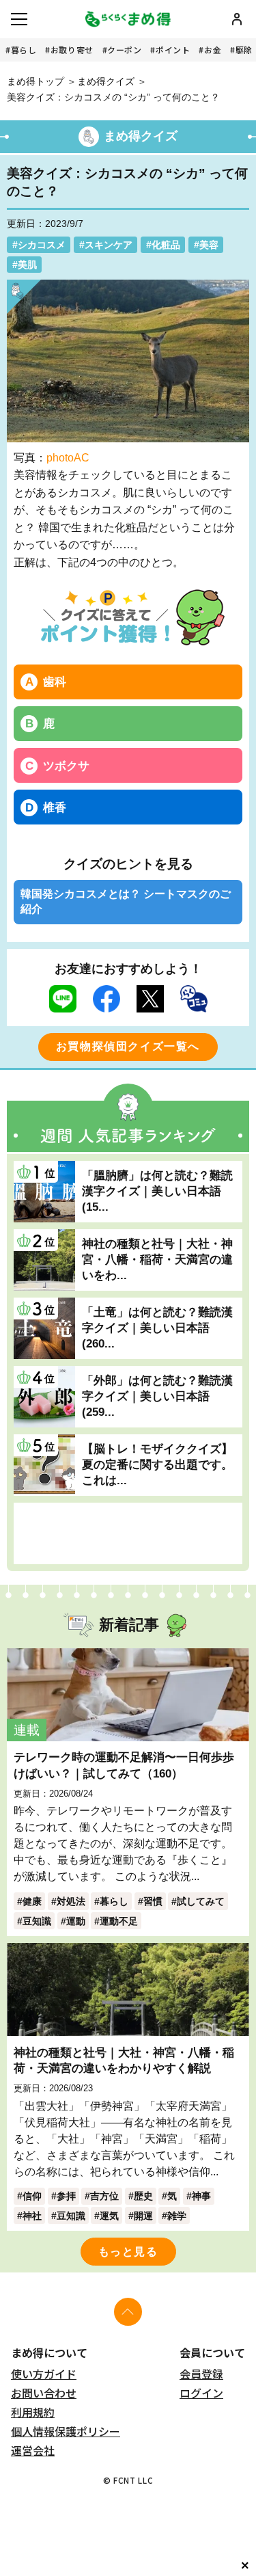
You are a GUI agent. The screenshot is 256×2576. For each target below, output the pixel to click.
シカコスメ (42, 245)
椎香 (55, 807)
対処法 (71, 1901)
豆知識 (37, 1921)
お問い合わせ (44, 2393)
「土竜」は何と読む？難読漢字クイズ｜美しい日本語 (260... (157, 1328)
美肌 (27, 265)
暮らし (24, 50)
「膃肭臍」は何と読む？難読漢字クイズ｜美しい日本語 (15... (157, 1191)
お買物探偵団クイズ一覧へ (128, 1046)
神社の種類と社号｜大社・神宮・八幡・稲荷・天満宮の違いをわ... (157, 1259)
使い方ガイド (44, 2374)
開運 (143, 2216)
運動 (76, 1921)
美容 (209, 245)
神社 (32, 2216)
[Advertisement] (128, 1533)
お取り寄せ (72, 50)
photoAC (68, 458)
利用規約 (33, 2412)
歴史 (143, 2196)
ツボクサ (66, 766)
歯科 (55, 682)
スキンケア (109, 245)
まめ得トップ (35, 81)
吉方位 (104, 2196)
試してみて (201, 1901)
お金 (213, 50)
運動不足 (119, 1921)
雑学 (177, 2216)
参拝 (66, 2196)
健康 (32, 1901)
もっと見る (128, 2252)
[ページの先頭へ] (128, 2312)
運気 (109, 2216)
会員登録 (201, 2374)
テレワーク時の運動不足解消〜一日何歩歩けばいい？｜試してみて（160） (124, 1765)
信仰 (32, 2196)
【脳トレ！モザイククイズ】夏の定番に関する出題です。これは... (157, 1464)
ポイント (173, 50)
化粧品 (166, 245)
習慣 (153, 1901)
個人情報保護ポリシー (66, 2431)
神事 (201, 2196)
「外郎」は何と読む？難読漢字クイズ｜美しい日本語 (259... (157, 1396)
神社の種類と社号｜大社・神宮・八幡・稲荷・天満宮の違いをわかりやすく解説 (124, 2060)
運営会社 (33, 2450)
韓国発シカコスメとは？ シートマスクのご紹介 (126, 901)
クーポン (124, 50)
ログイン (201, 2393)
